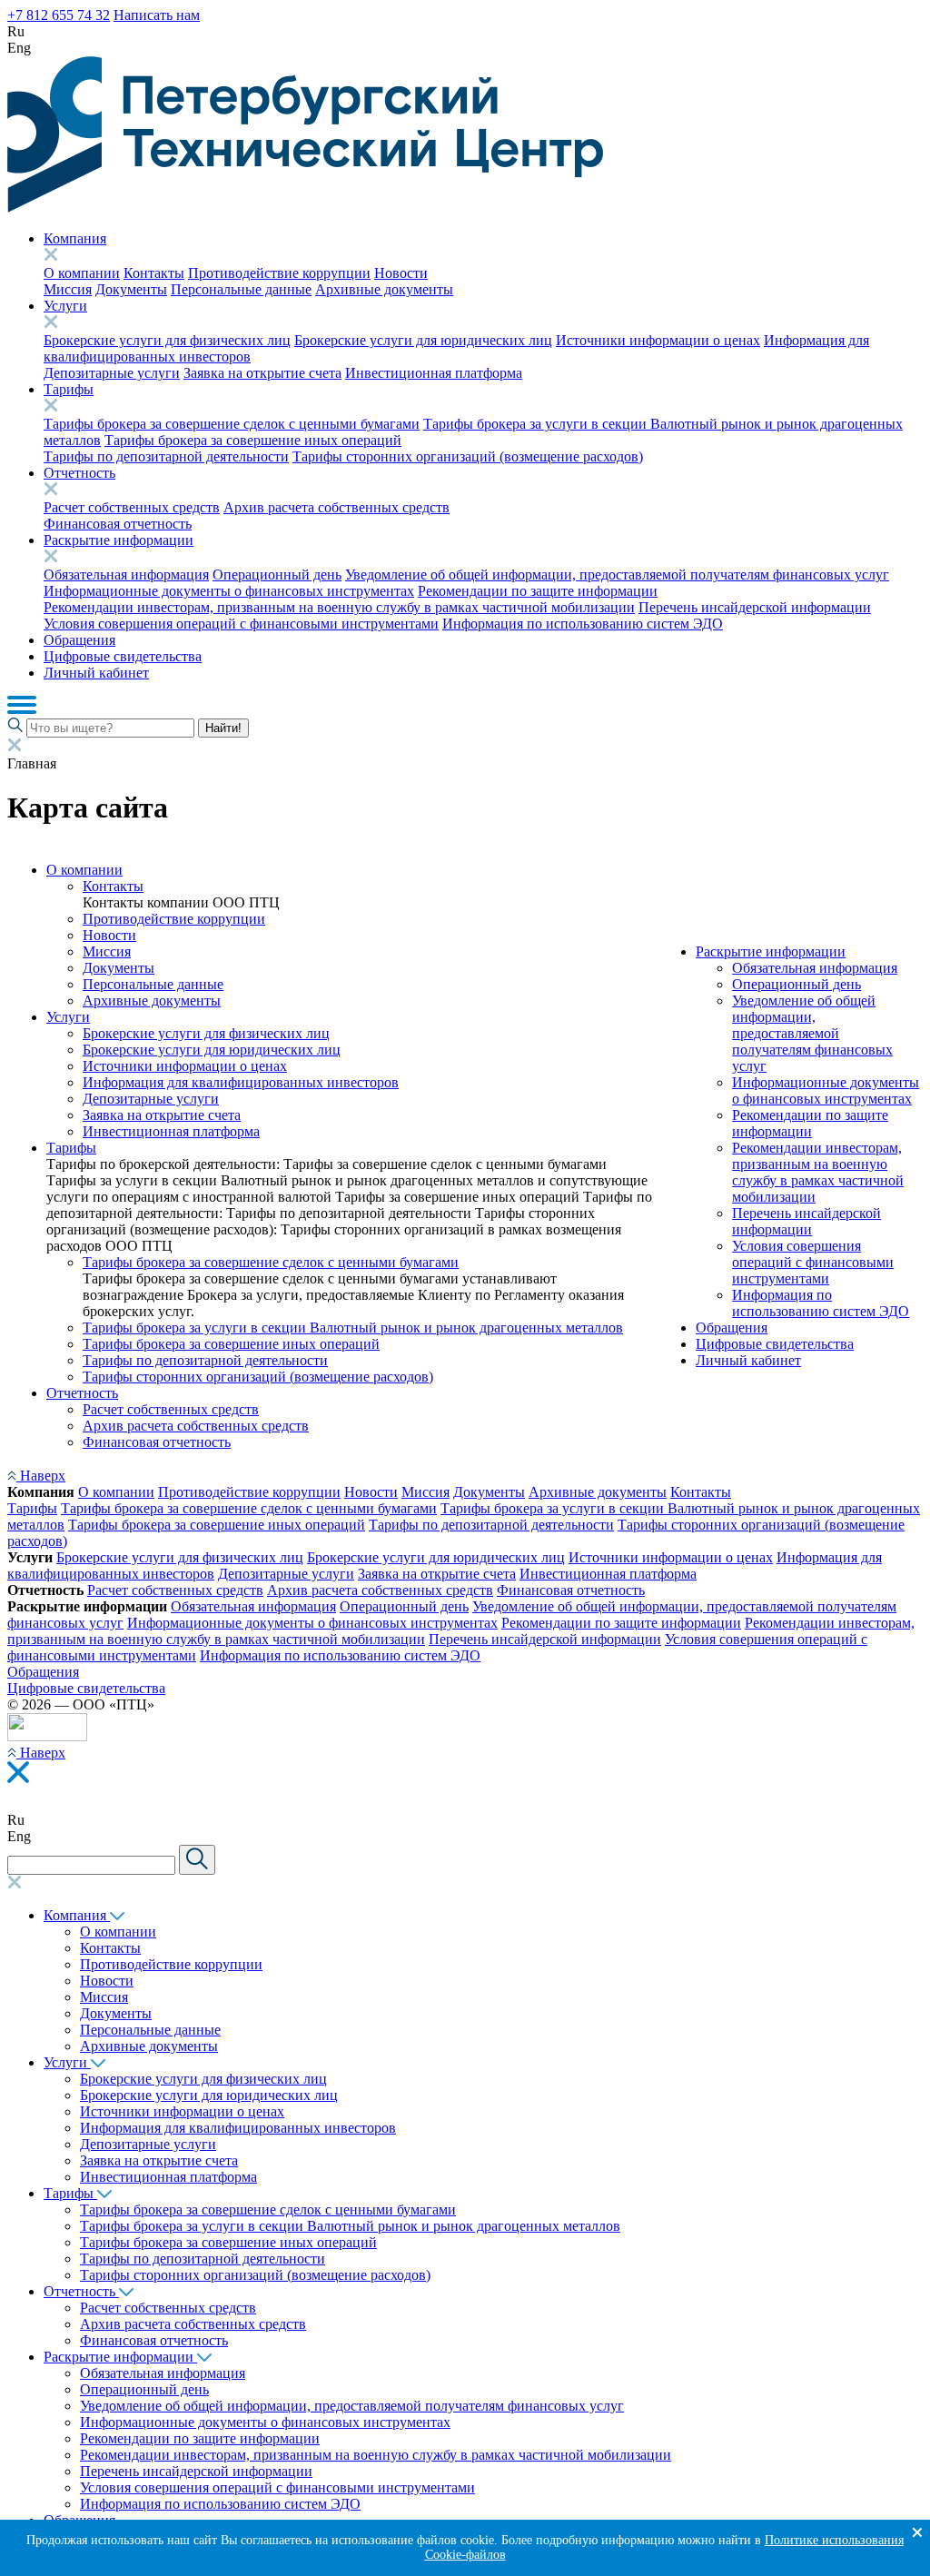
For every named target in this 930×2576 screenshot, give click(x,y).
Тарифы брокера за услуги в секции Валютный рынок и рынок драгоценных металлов (353, 1328)
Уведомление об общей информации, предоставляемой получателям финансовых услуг (617, 575)
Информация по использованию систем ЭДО (583, 624)
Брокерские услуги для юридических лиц (423, 340)
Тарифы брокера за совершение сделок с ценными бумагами (232, 424)
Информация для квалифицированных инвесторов (241, 1082)
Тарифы (69, 389)
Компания (75, 238)
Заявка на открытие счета (262, 373)
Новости (401, 273)
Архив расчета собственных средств (336, 507)
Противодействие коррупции (279, 273)
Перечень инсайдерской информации (755, 607)
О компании (82, 273)
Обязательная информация (126, 575)
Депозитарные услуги (112, 373)
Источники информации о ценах (658, 340)
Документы (131, 289)
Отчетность (79, 473)
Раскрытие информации (119, 540)
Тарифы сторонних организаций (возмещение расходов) (468, 456)
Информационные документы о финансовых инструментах (229, 591)
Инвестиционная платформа (434, 373)
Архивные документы (384, 289)
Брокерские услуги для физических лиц (167, 340)
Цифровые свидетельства (123, 656)
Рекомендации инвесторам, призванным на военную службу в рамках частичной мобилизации (339, 607)
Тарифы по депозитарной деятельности (166, 456)
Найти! (223, 728)
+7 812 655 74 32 (59, 15)
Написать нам (157, 15)
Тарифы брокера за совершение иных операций (253, 440)
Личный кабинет (96, 673)
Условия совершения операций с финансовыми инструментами (241, 624)
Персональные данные (241, 289)
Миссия (68, 289)
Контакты (154, 273)
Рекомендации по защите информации (538, 591)
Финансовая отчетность (118, 524)
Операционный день (277, 575)
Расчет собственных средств (132, 507)
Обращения (79, 640)
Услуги (65, 306)
